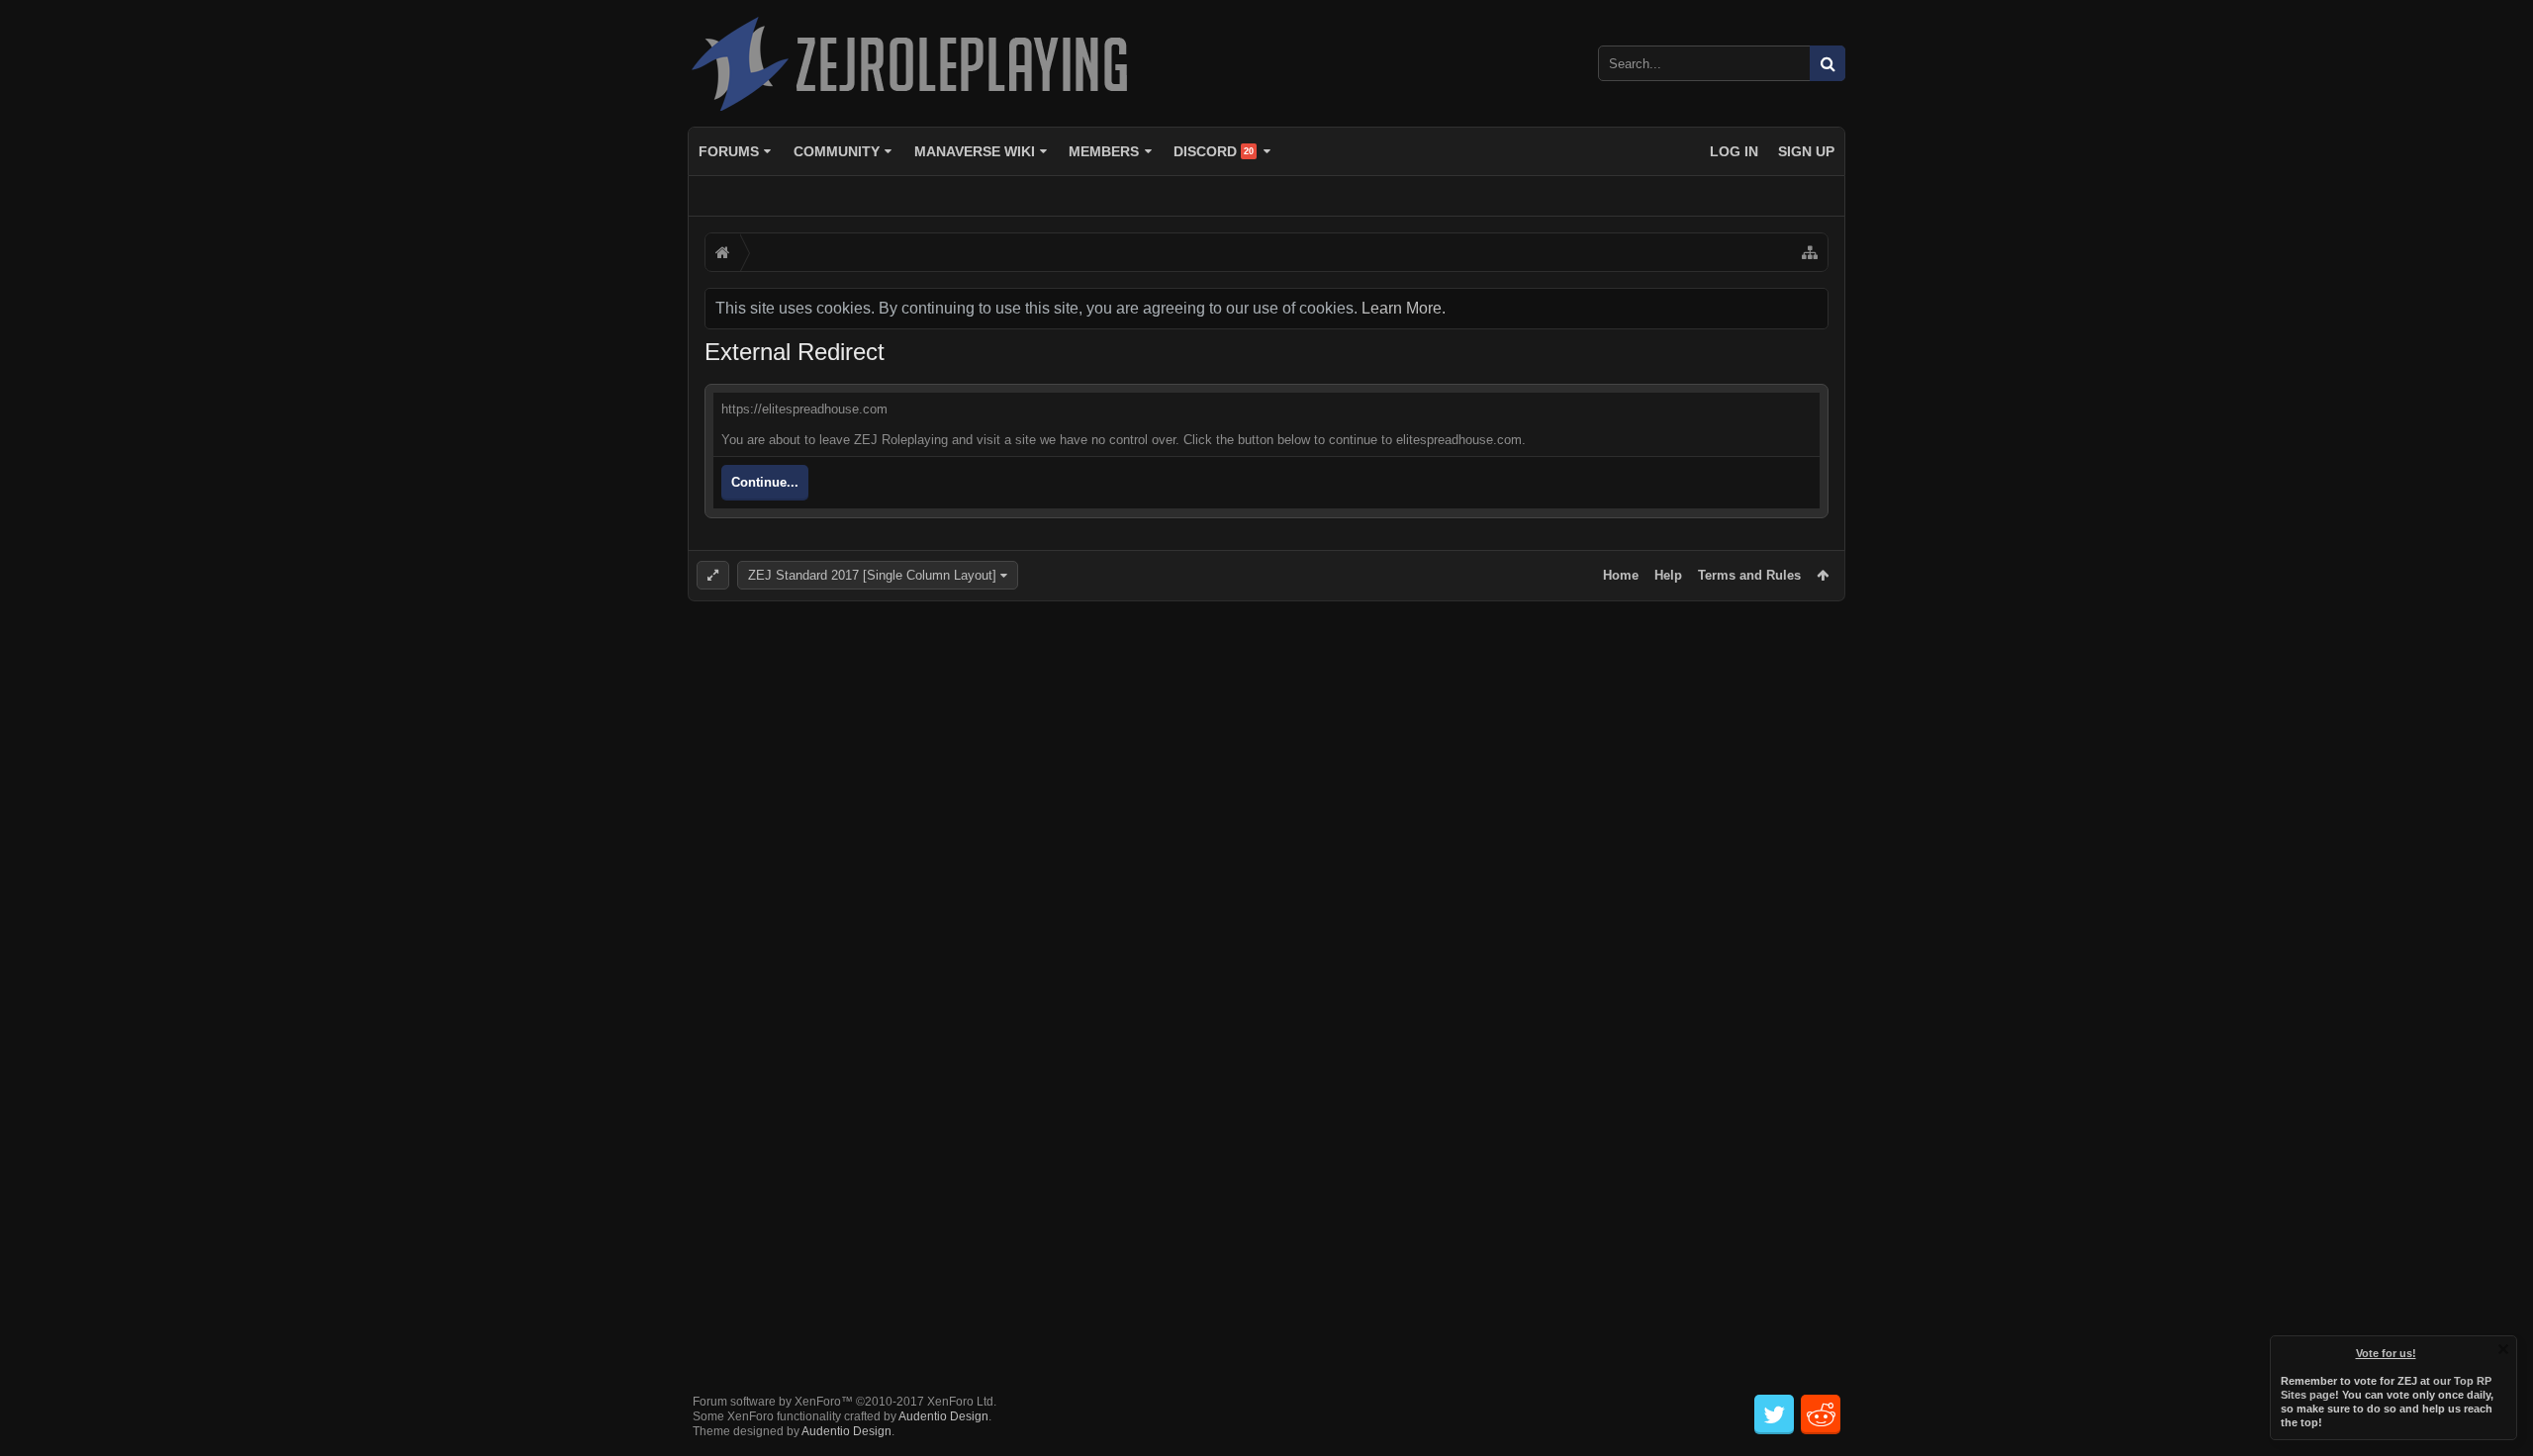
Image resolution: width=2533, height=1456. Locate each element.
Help (1668, 575)
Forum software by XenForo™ (844, 1402)
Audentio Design (943, 1416)
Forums (729, 151)
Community (837, 151)
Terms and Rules (1749, 575)
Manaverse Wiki (975, 151)
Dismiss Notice (2503, 1349)
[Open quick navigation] (1810, 252)
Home (1621, 575)
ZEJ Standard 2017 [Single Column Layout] (872, 575)
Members (1104, 151)
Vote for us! (2386, 1353)
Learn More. (1404, 308)
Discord (1214, 151)
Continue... (765, 482)
